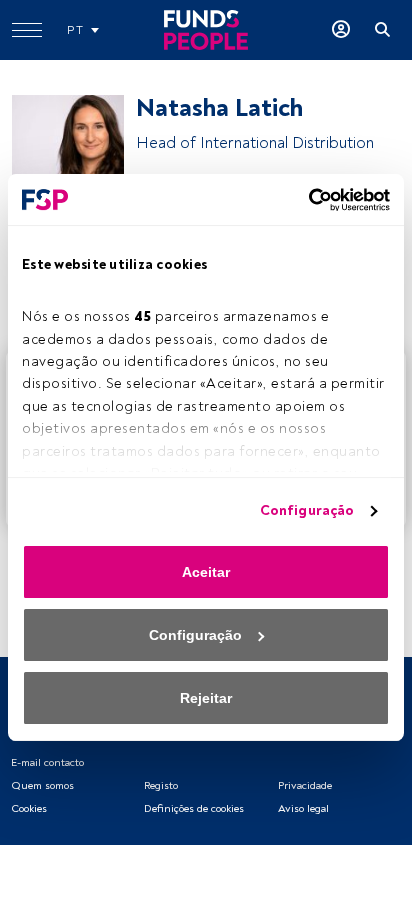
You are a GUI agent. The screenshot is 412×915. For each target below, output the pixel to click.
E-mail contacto (47, 762)
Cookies (29, 808)
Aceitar (206, 572)
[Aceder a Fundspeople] (341, 30)
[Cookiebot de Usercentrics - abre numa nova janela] (302, 200)
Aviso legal (303, 808)
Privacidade (305, 785)
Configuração (307, 510)
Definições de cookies (194, 808)
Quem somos (42, 785)
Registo (161, 785)
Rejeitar (206, 698)
